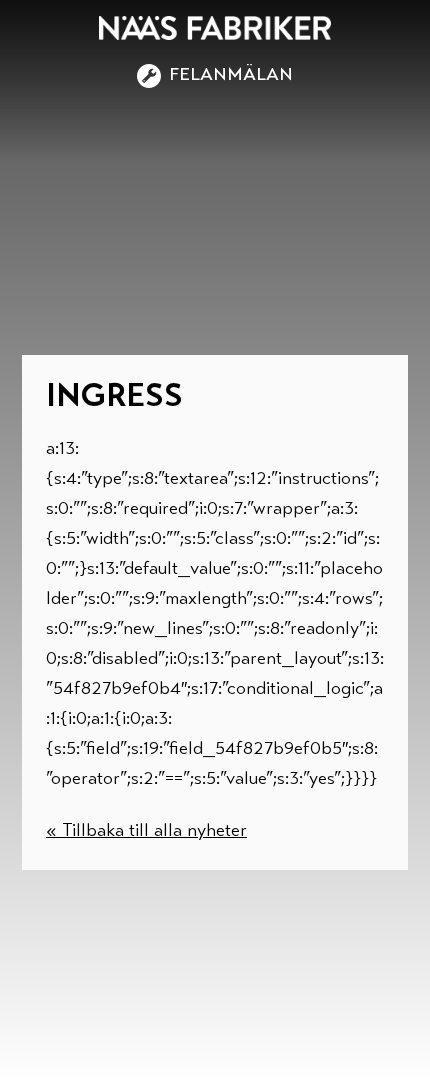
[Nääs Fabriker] (215, 28)
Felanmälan (231, 76)
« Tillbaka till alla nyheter (146, 832)
